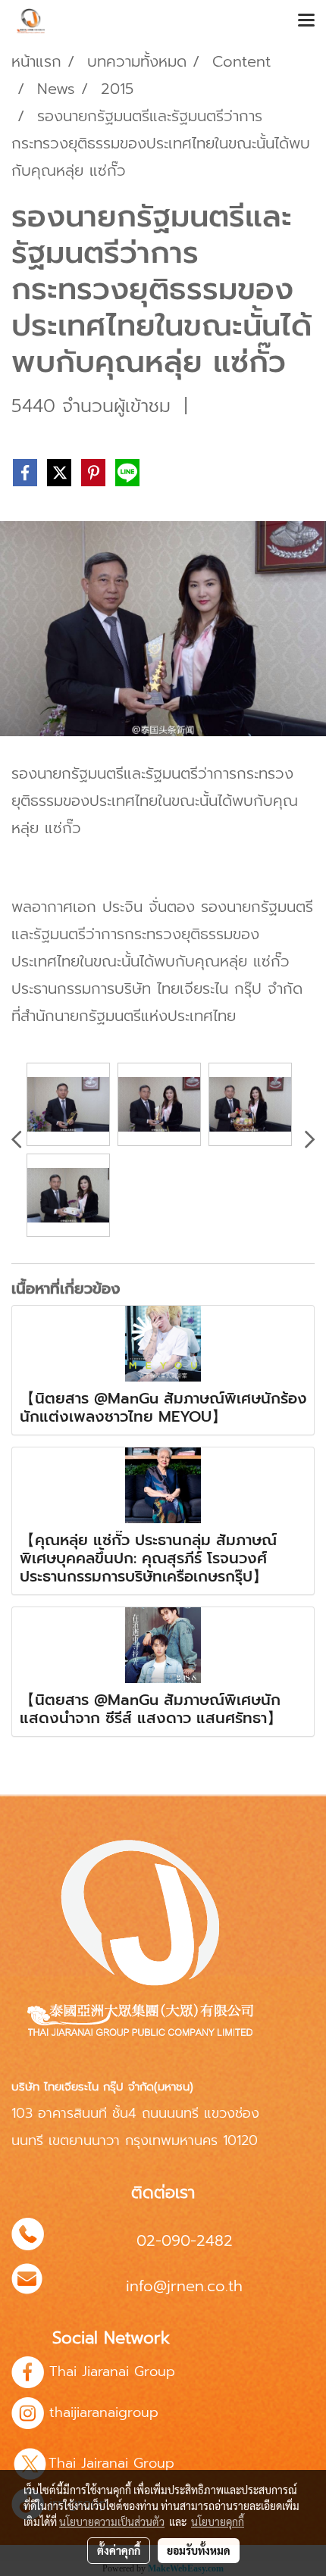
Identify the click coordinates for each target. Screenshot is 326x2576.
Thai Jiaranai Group (112, 2371)
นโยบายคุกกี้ (218, 2521)
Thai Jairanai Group (114, 2463)
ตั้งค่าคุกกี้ (119, 2550)
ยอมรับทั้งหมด (199, 2550)
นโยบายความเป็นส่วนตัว (112, 2521)
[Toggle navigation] (306, 21)
